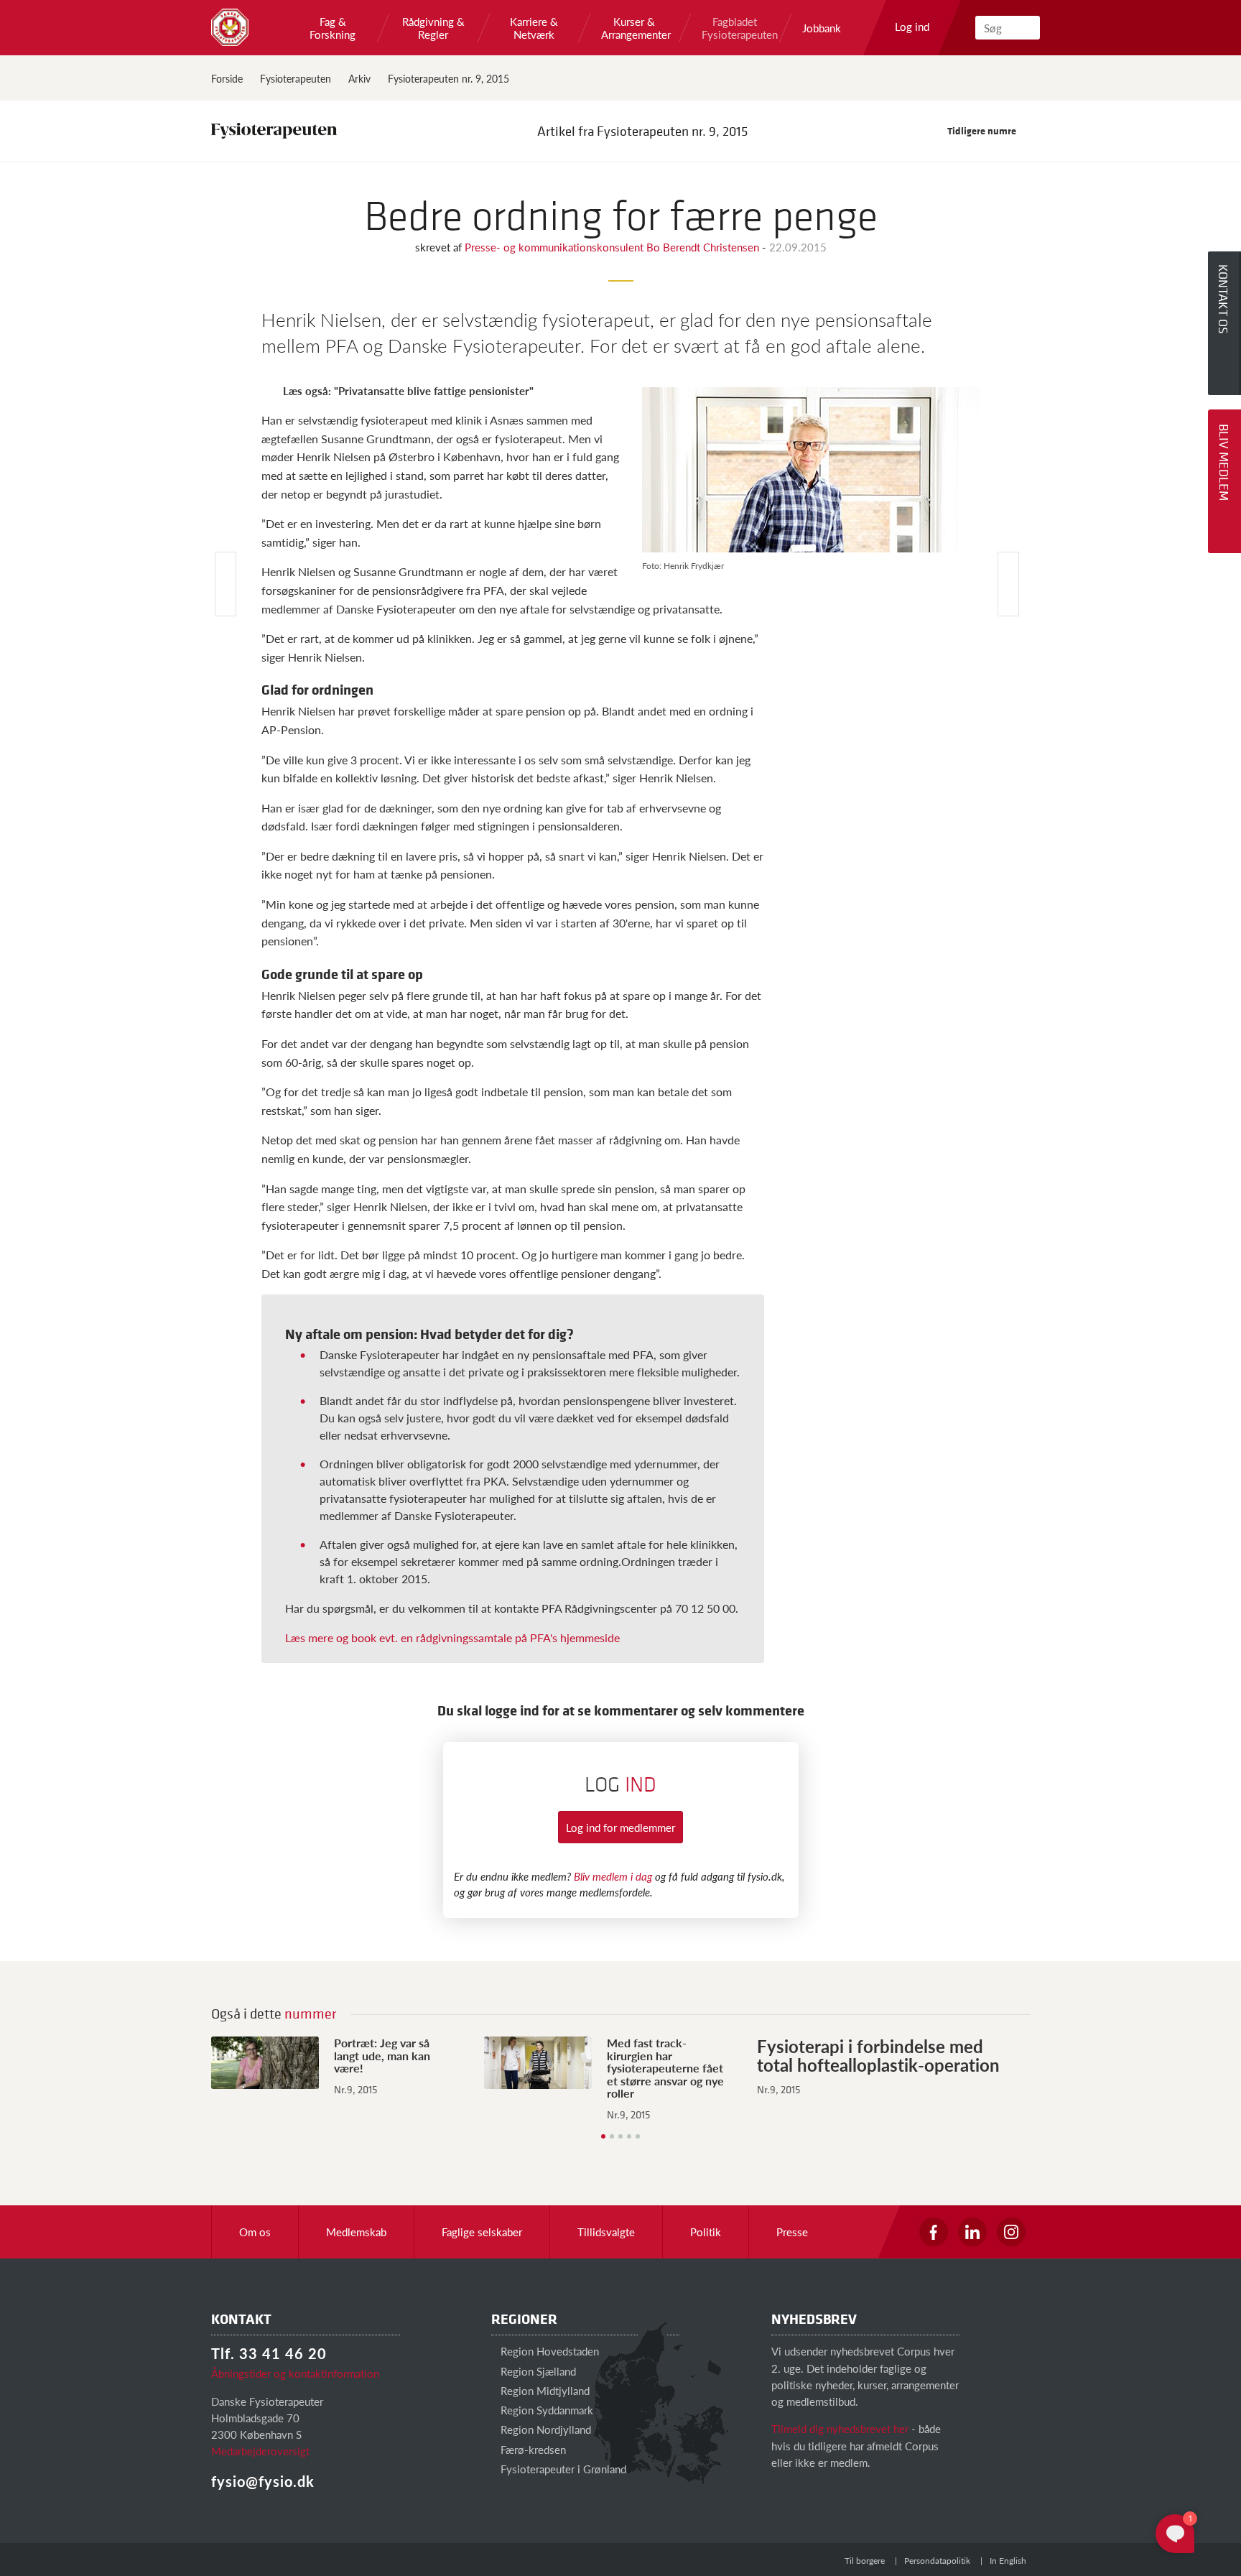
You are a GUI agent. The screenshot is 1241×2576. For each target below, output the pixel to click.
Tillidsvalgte (606, 2232)
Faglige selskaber (482, 2232)
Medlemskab (356, 2232)
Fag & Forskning (333, 28)
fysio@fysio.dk (263, 2481)
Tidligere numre (983, 130)
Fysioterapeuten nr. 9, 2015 (448, 78)
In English (1008, 2561)
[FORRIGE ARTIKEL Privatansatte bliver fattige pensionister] (226, 584)
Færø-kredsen (532, 2449)
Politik (706, 2232)
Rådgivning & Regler (433, 28)
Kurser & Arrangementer (634, 28)
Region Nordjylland (544, 2429)
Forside (227, 78)
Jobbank (822, 28)
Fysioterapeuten (296, 78)
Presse (792, 2232)
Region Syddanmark (545, 2410)
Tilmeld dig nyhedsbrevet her (840, 2428)
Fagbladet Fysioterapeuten (735, 28)
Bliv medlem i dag (613, 1876)
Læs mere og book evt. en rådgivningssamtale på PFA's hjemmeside (452, 1637)
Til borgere (865, 2561)
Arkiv (359, 78)
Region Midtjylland (544, 2390)
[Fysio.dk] (230, 27)
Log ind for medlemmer (620, 1827)
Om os (255, 2232)
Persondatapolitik (937, 2561)
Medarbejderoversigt (260, 2451)
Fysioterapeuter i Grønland (562, 2469)
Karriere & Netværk (534, 28)
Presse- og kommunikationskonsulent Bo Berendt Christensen (613, 247)
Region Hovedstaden (548, 2351)
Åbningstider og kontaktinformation (295, 2373)
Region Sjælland (537, 2371)
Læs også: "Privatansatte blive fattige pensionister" (408, 390)
